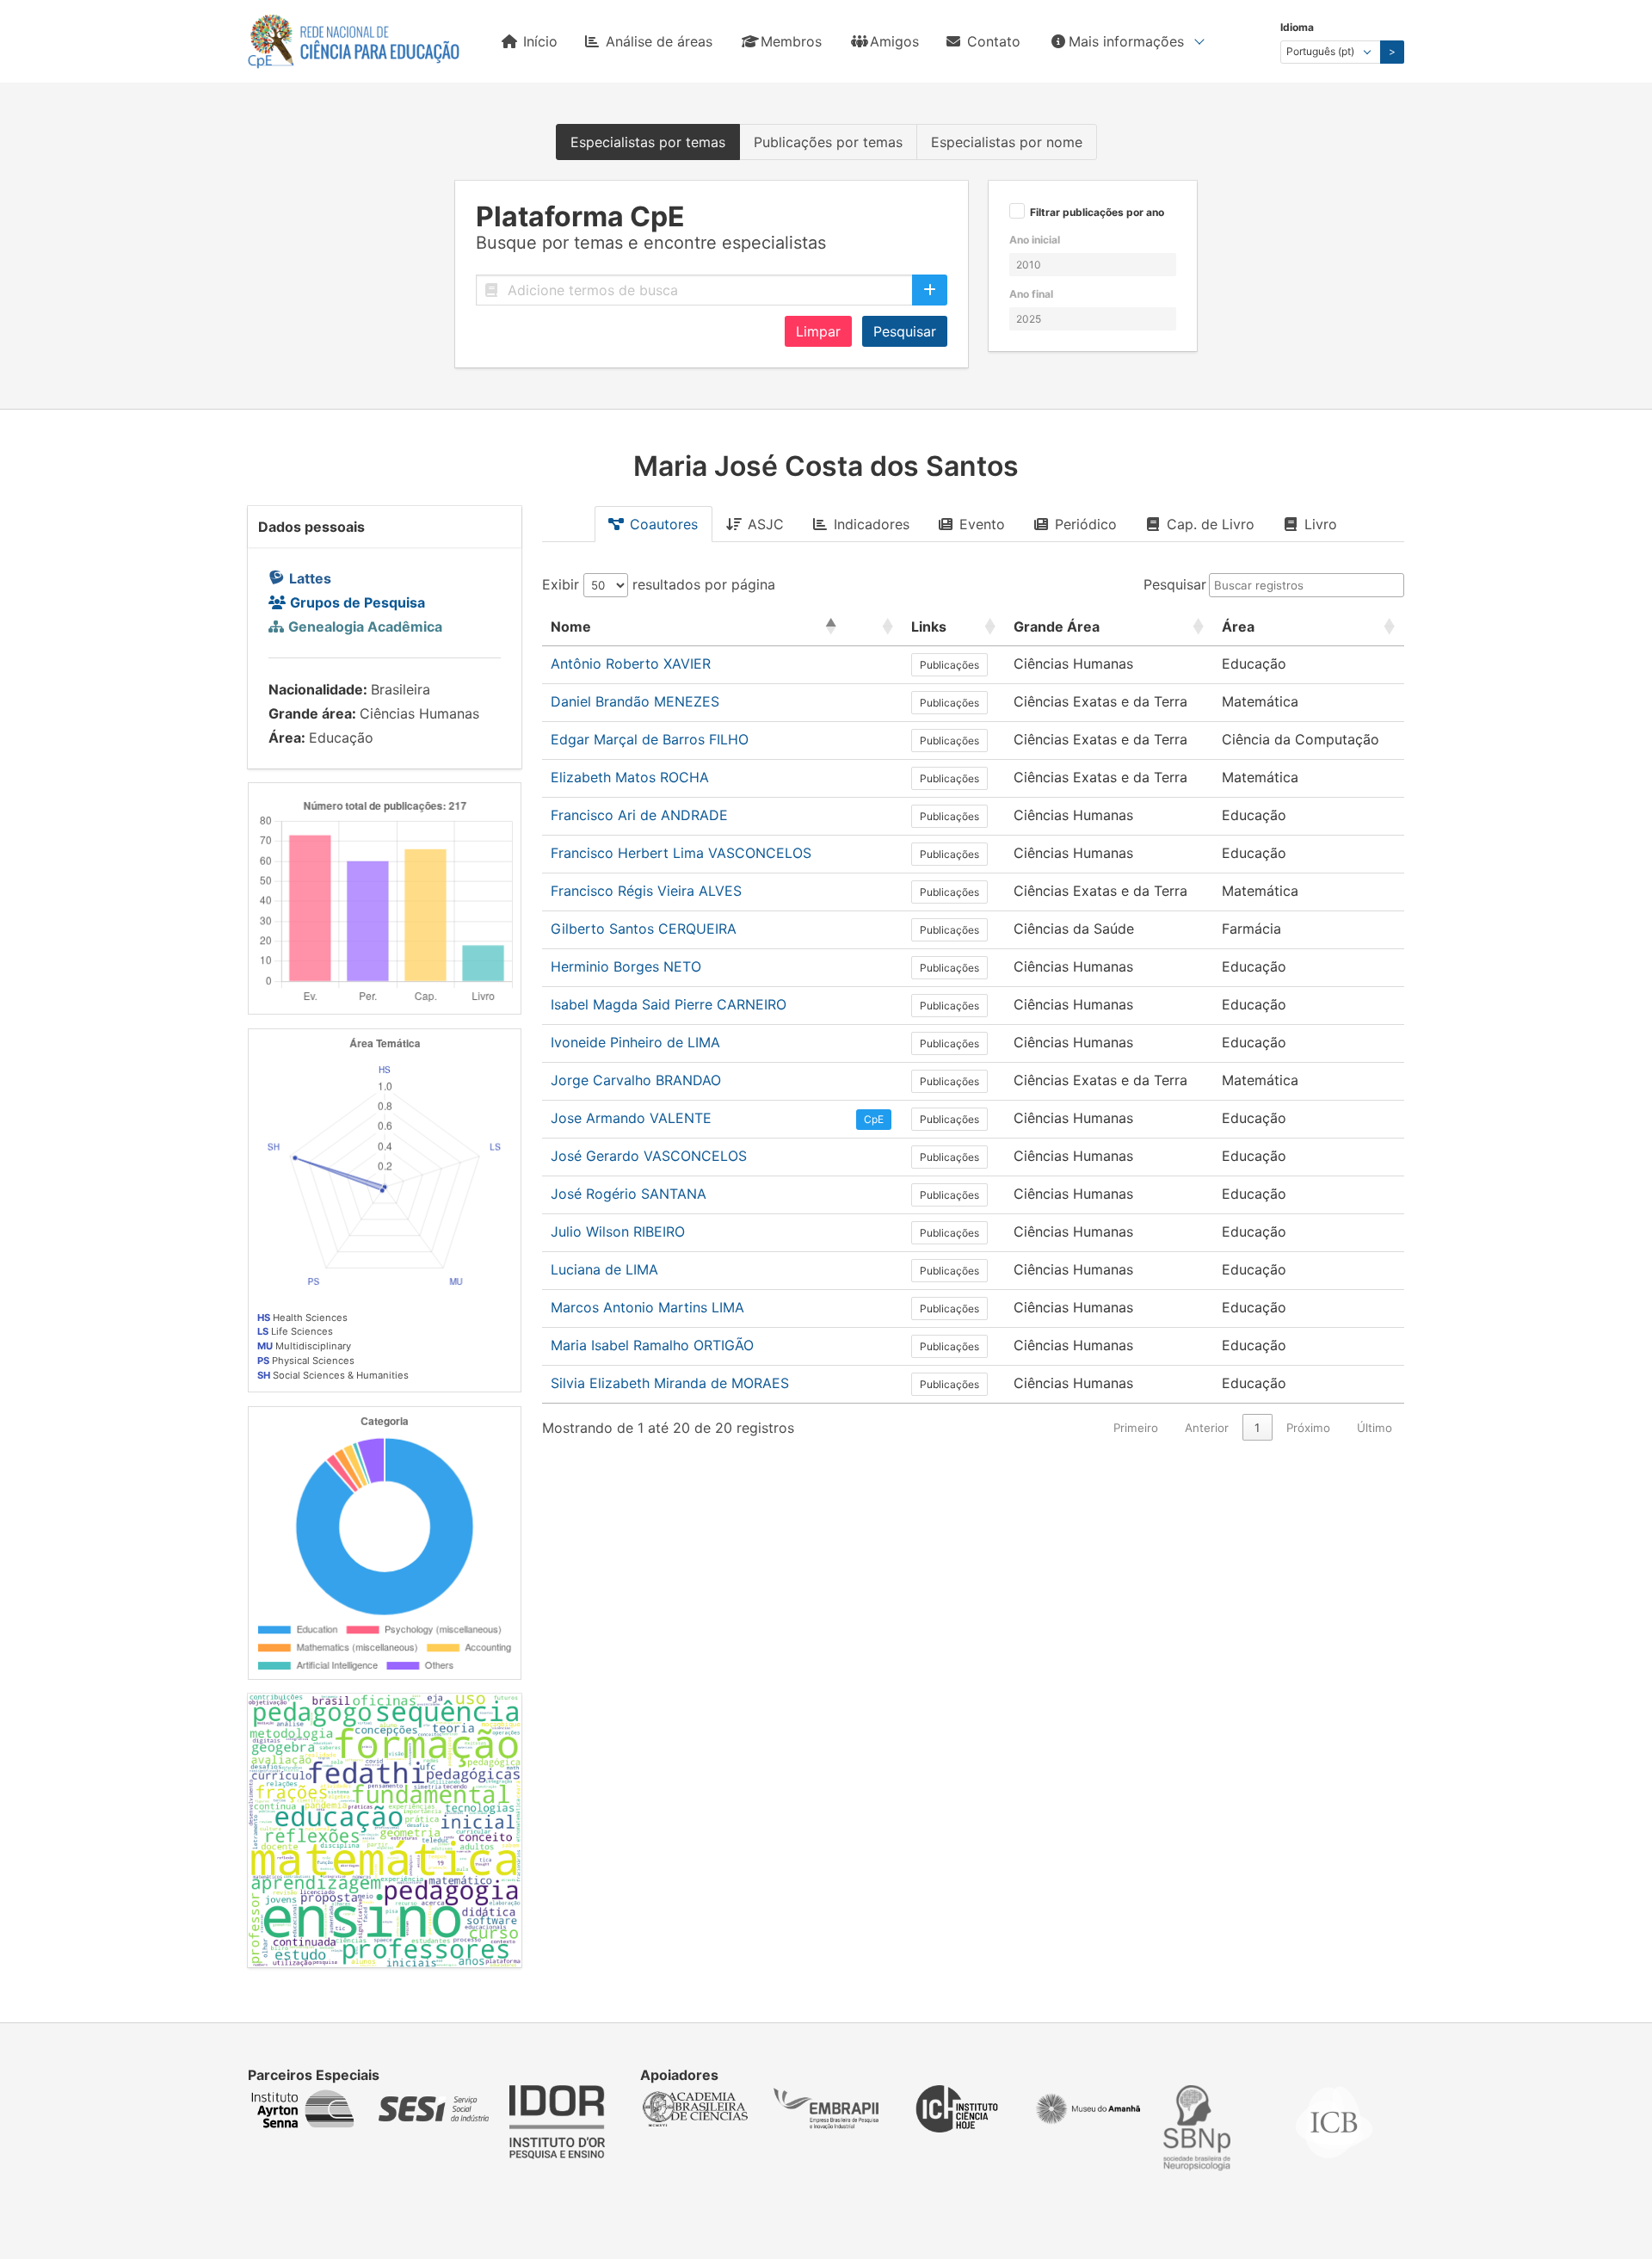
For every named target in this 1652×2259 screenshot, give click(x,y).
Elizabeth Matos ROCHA (630, 777)
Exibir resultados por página (659, 584)
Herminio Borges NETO (626, 966)
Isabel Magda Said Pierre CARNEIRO (669, 1004)
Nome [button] (571, 626)
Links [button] (929, 626)
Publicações (949, 665)
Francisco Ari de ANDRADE (639, 815)
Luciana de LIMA (604, 1269)
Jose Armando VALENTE (631, 1118)
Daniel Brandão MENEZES (635, 701)
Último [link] (1375, 1428)
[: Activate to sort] (875, 627)
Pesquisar (905, 331)
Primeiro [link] (1136, 1428)
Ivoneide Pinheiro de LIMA (635, 1042)
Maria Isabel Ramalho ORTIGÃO (652, 1345)
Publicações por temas (828, 142)
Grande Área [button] (1057, 626)
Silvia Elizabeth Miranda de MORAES (670, 1383)
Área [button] (1238, 626)
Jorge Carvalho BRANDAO (636, 1080)
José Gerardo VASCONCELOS (649, 1156)
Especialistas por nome (1007, 142)
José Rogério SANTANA (629, 1194)
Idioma (1297, 27)
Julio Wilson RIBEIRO (618, 1231)
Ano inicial (1035, 240)
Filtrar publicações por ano (1097, 213)
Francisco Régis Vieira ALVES (646, 891)
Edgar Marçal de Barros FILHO (650, 739)
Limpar (818, 331)
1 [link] (1257, 1428)
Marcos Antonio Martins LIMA (647, 1307)
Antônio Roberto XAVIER (631, 664)
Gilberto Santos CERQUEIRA (644, 929)
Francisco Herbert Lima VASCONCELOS (681, 853)
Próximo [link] (1308, 1428)
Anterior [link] (1207, 1428)
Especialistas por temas (648, 142)
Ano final (1031, 294)
